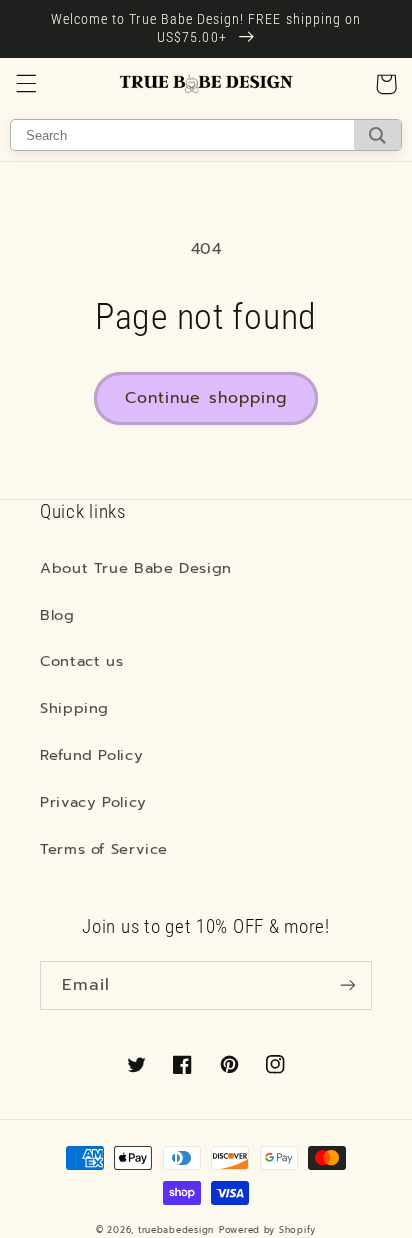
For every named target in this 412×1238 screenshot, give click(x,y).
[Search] (377, 135)
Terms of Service (104, 849)
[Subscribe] (348, 985)
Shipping (74, 708)
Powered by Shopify (267, 1230)
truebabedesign (176, 1230)
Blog (57, 615)
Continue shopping (206, 398)
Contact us (81, 661)
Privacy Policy (93, 802)
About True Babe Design (136, 568)
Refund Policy (91, 755)
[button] (26, 84)
